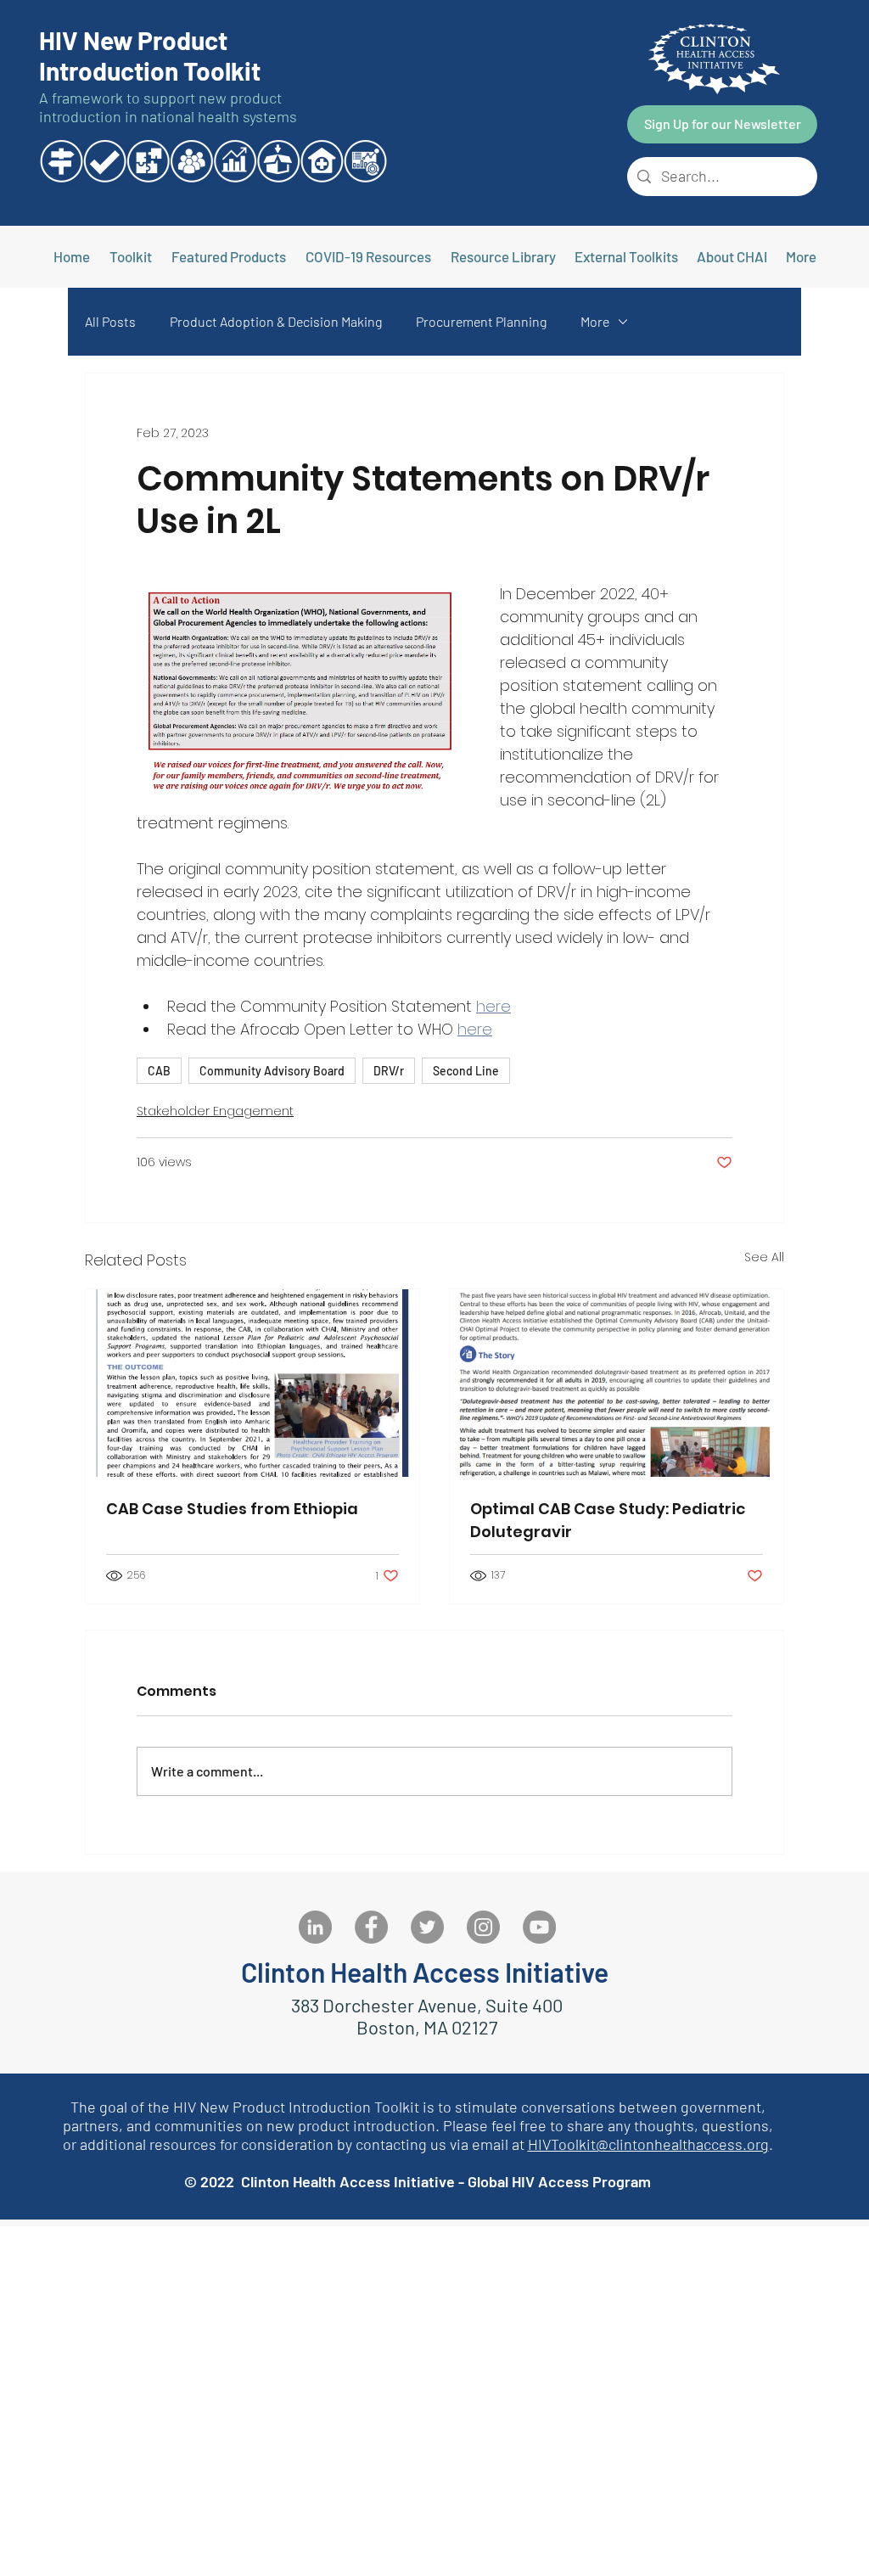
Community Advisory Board (272, 1071)
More (595, 321)
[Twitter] (427, 1927)
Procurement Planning (481, 321)
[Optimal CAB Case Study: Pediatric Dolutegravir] (617, 1383)
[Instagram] (483, 1927)
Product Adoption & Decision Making (276, 321)
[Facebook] (371, 1927)
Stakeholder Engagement (215, 1111)
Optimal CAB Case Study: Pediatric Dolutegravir (608, 1520)
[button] (626, 256)
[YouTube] (539, 1927)
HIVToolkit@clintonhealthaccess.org (648, 2144)
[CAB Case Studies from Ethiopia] (252, 1383)
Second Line (466, 1071)
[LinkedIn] (315, 1927)
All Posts (110, 321)
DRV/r (389, 1071)
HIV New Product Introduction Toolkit (150, 55)
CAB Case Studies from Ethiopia (232, 1509)
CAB (159, 1071)
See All (764, 1257)
